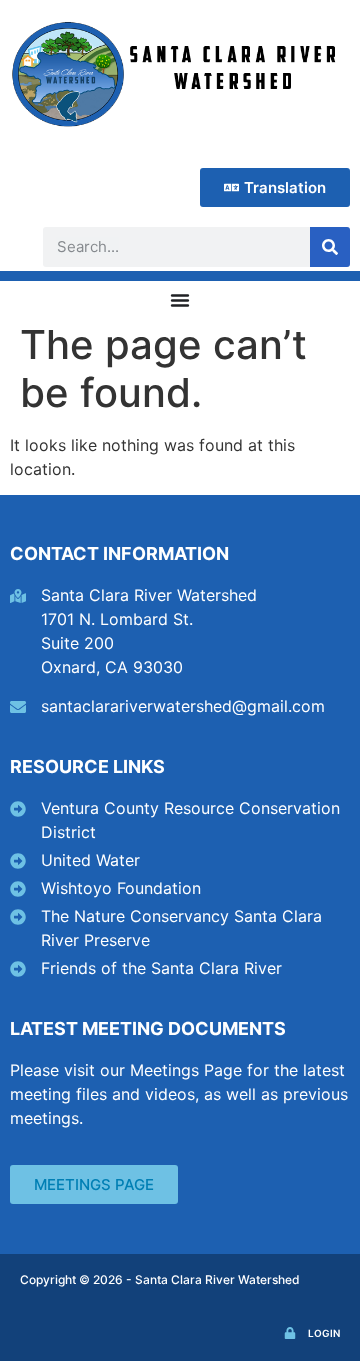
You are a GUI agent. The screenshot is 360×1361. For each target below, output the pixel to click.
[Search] (330, 247)
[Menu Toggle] (180, 300)
